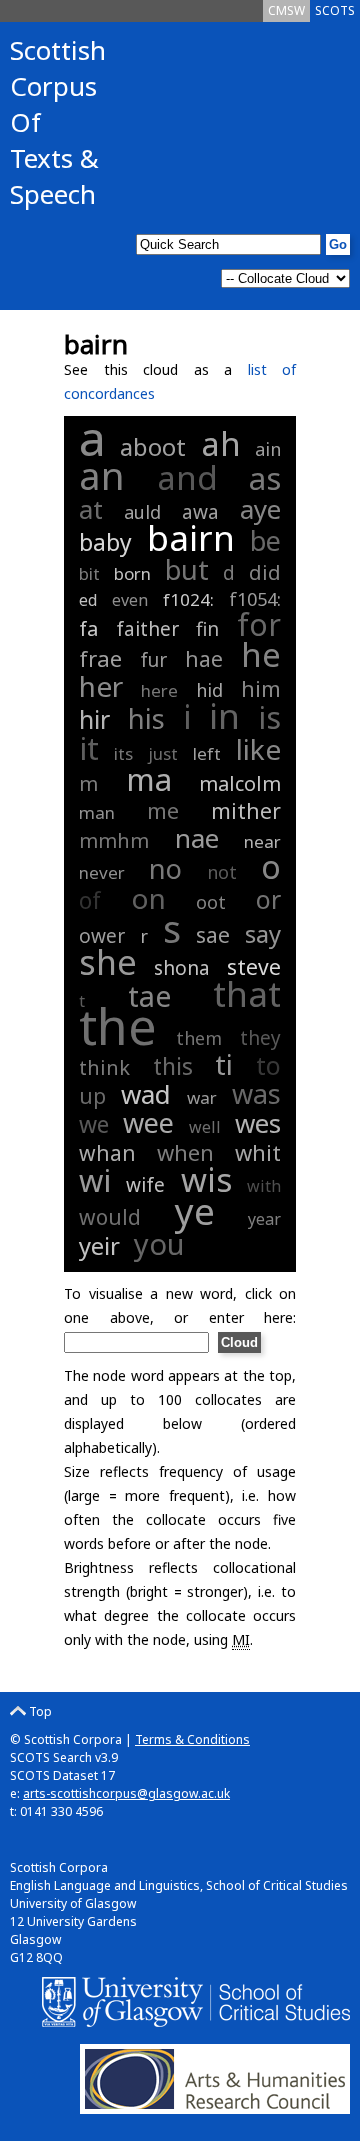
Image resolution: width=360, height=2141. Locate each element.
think (104, 1067)
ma (149, 779)
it (89, 748)
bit (89, 573)
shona (182, 968)
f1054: (255, 599)
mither (246, 811)
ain (268, 449)
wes (258, 1123)
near (262, 841)
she (108, 962)
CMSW (286, 10)
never (102, 872)
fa (88, 628)
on (148, 898)
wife (145, 1185)
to (268, 1065)
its (123, 753)
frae (100, 658)
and (187, 477)
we (94, 1124)
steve (254, 967)
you (159, 1243)
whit (258, 1152)
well (205, 1127)
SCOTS (335, 10)
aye (260, 509)
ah (221, 443)
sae (213, 935)
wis (206, 1179)
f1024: (191, 599)
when (185, 1152)
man (97, 812)
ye (195, 1210)
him (261, 688)
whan (107, 1153)
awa (200, 512)
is (269, 717)
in (224, 715)
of (90, 900)
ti (224, 1064)
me (163, 810)
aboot (153, 446)
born (132, 573)
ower (102, 936)
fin (207, 629)
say (263, 933)
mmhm (114, 840)
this (173, 1066)
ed (88, 600)
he (261, 654)
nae (197, 838)
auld (142, 512)
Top (39, 1711)
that (247, 993)
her (101, 686)
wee (148, 1122)
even (130, 600)
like (258, 749)
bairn (191, 537)
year (264, 1219)
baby (105, 542)
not (222, 872)
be (265, 540)
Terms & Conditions (192, 1739)
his (146, 718)
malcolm (240, 783)
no (165, 868)
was (256, 1093)
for (259, 624)
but (187, 569)
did (265, 572)
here (159, 690)
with (264, 1186)
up (92, 1096)
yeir (99, 1245)
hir (94, 719)
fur (153, 660)
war (202, 1097)
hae (204, 659)
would (110, 1217)
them (199, 1038)
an (102, 475)
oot (211, 902)
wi (95, 1180)
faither (147, 629)
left (207, 753)
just (163, 753)
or (268, 899)
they (260, 1038)
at (91, 509)
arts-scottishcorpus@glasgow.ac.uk (126, 1793)
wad (146, 1094)
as (265, 478)
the (118, 1026)
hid (209, 690)
